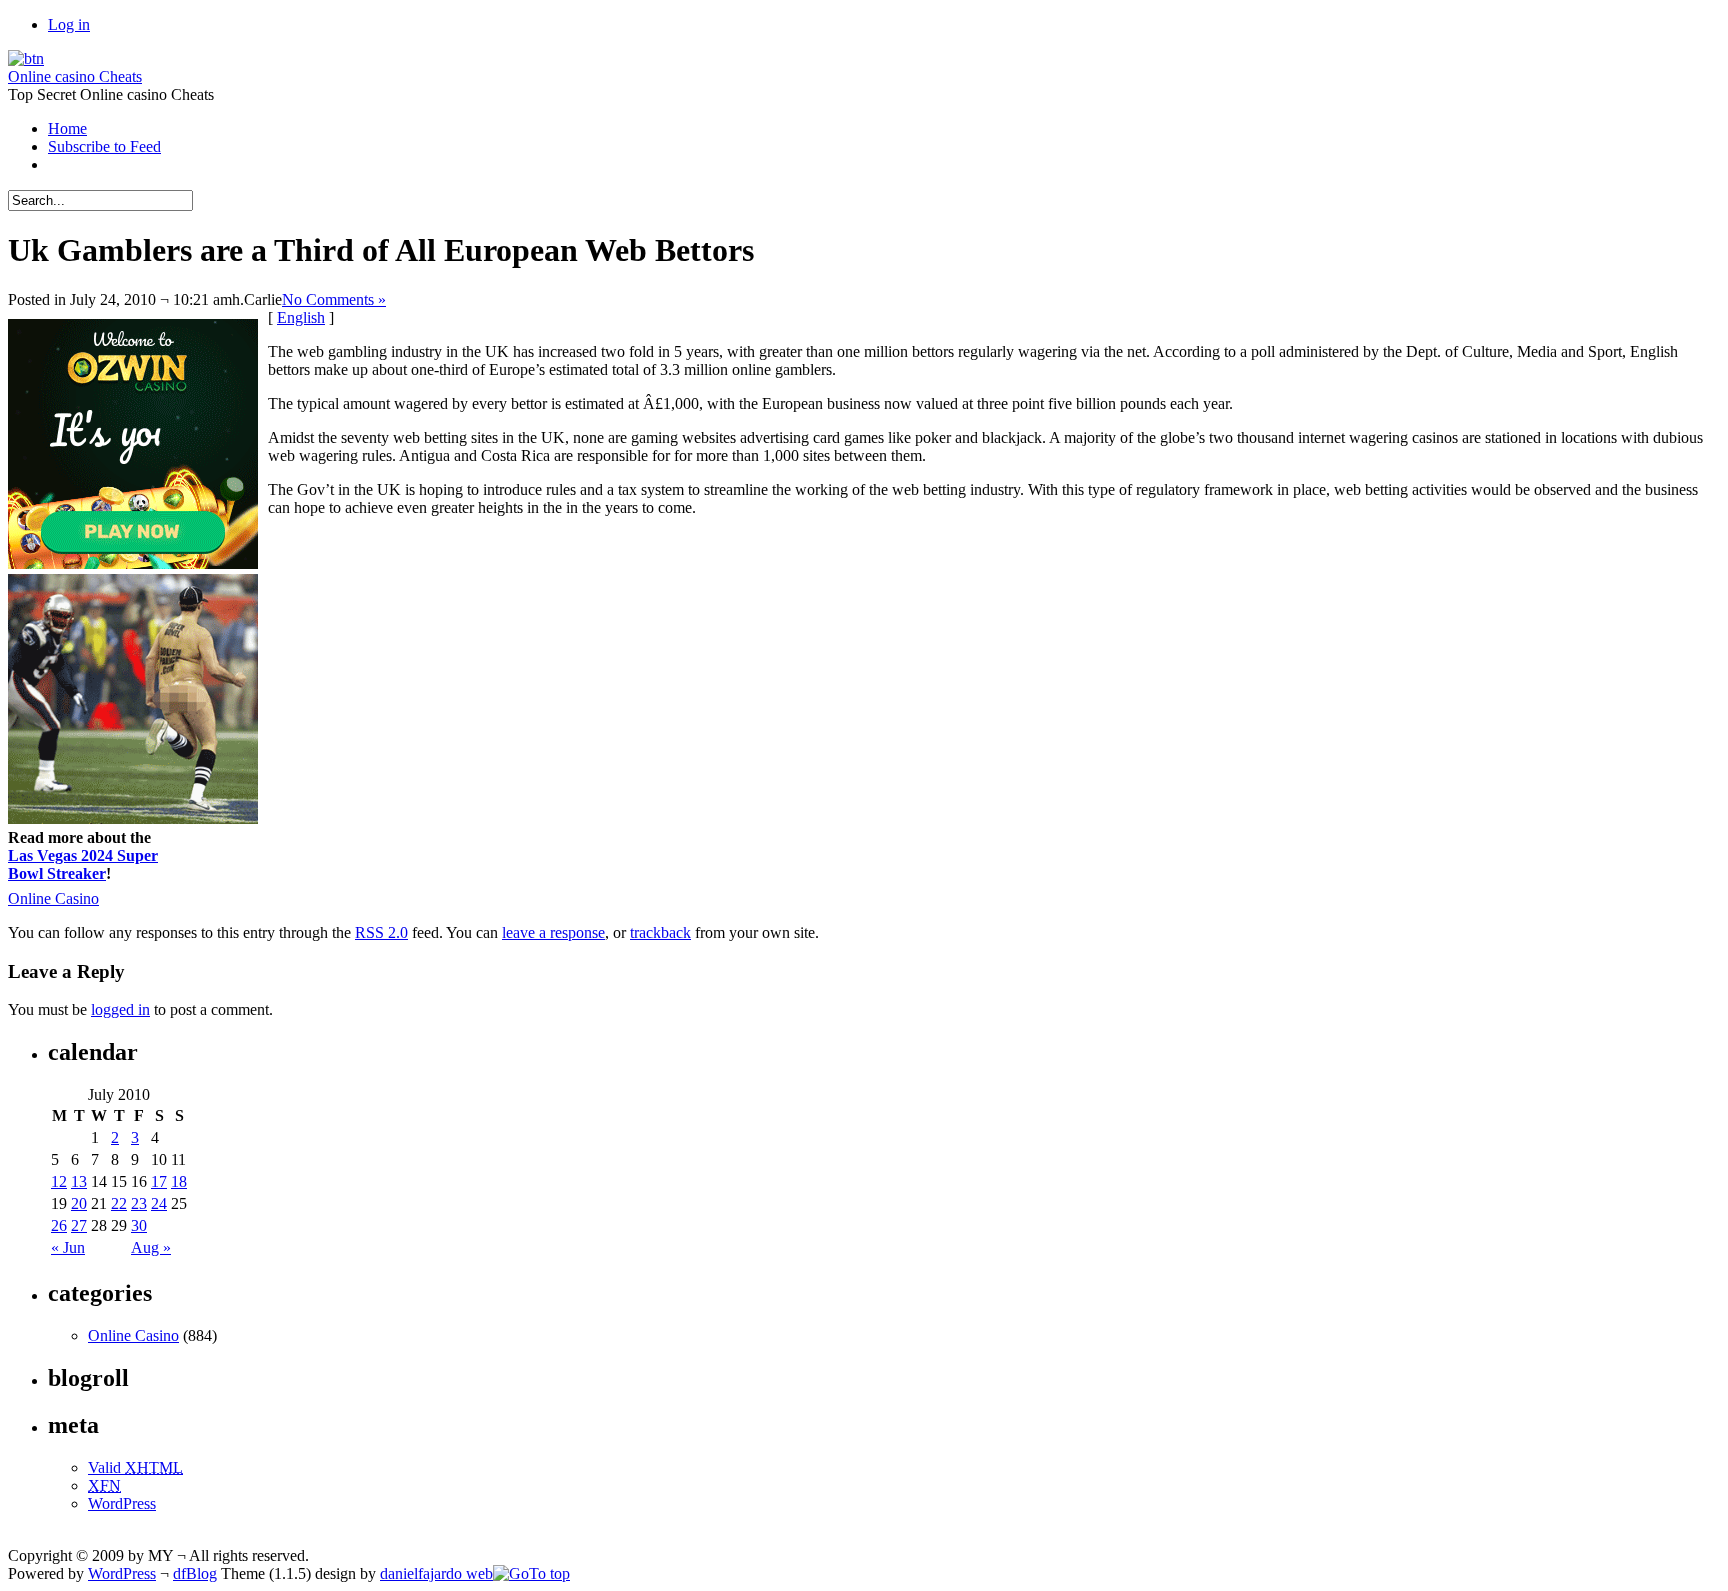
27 (79, 1225)
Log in (69, 24)
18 (179, 1181)
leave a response (553, 932)
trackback (660, 932)
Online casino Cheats (75, 76)
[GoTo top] (531, 1573)
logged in (120, 1009)
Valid (135, 1467)
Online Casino (53, 898)
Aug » (151, 1247)
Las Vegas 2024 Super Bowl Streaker (83, 864)
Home (67, 128)
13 (79, 1181)
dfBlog (195, 1573)
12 (59, 1181)
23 (139, 1203)
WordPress (122, 1503)
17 (159, 1181)
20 (79, 1203)
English (301, 317)
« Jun (68, 1247)
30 (139, 1225)
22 (119, 1203)
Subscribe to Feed (104, 146)
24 (159, 1203)
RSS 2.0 (381, 932)
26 (59, 1225)
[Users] (26, 58)
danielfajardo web (436, 1573)
